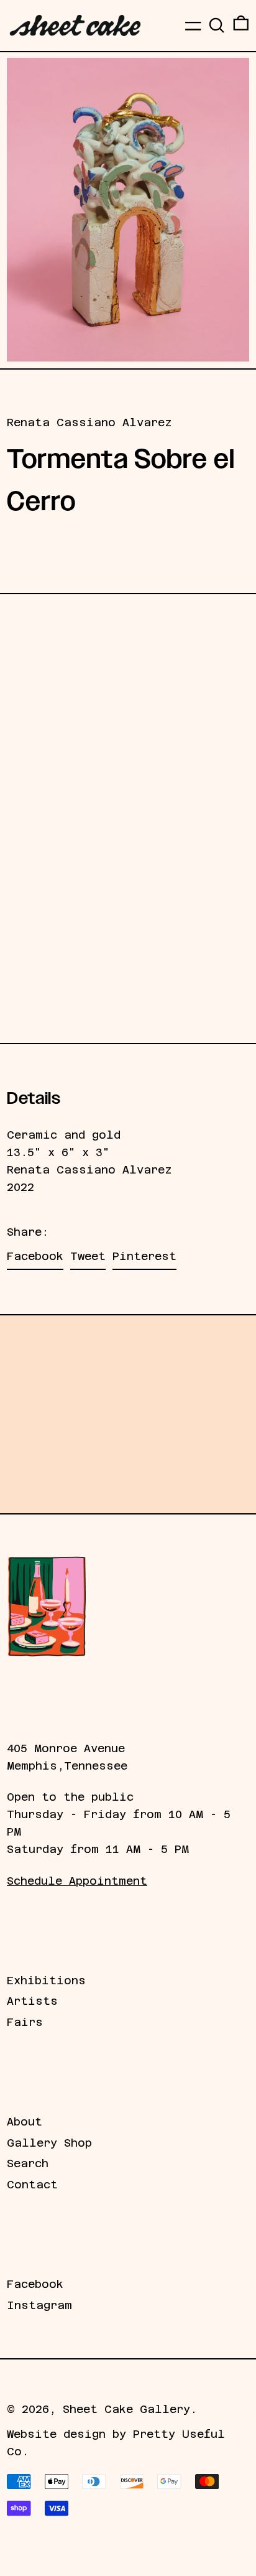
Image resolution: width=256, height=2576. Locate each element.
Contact (32, 2185)
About (25, 2122)
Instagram (39, 2305)
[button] (217, 25)
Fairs (25, 2022)
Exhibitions (46, 1981)
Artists (32, 2001)
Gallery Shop (49, 2143)
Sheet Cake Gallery (126, 2409)
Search (28, 2163)
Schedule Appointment (77, 1881)
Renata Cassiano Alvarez (89, 422)
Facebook (35, 2284)
